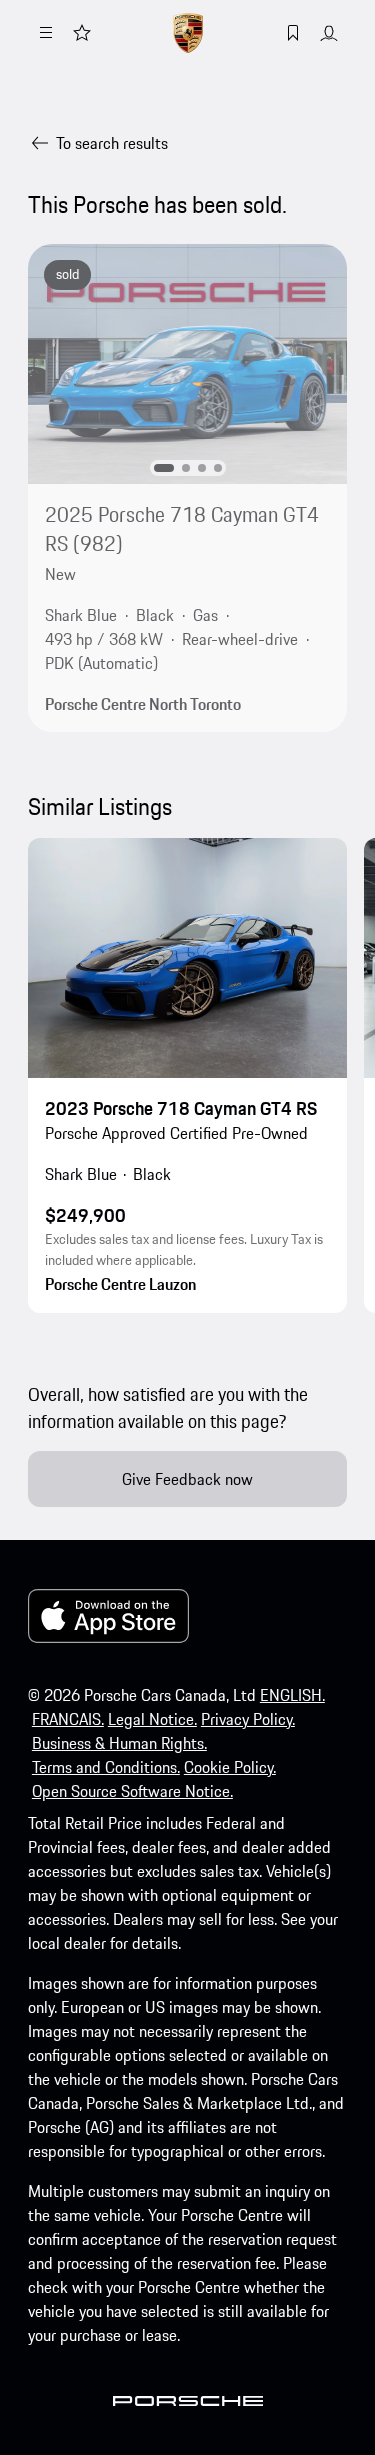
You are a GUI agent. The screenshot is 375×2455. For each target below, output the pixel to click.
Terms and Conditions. (106, 1767)
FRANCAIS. (68, 1719)
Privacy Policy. (248, 1719)
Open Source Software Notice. (132, 1791)
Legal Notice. (152, 1719)
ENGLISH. (292, 1695)
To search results (112, 143)
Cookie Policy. (230, 1767)
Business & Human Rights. (119, 1743)
